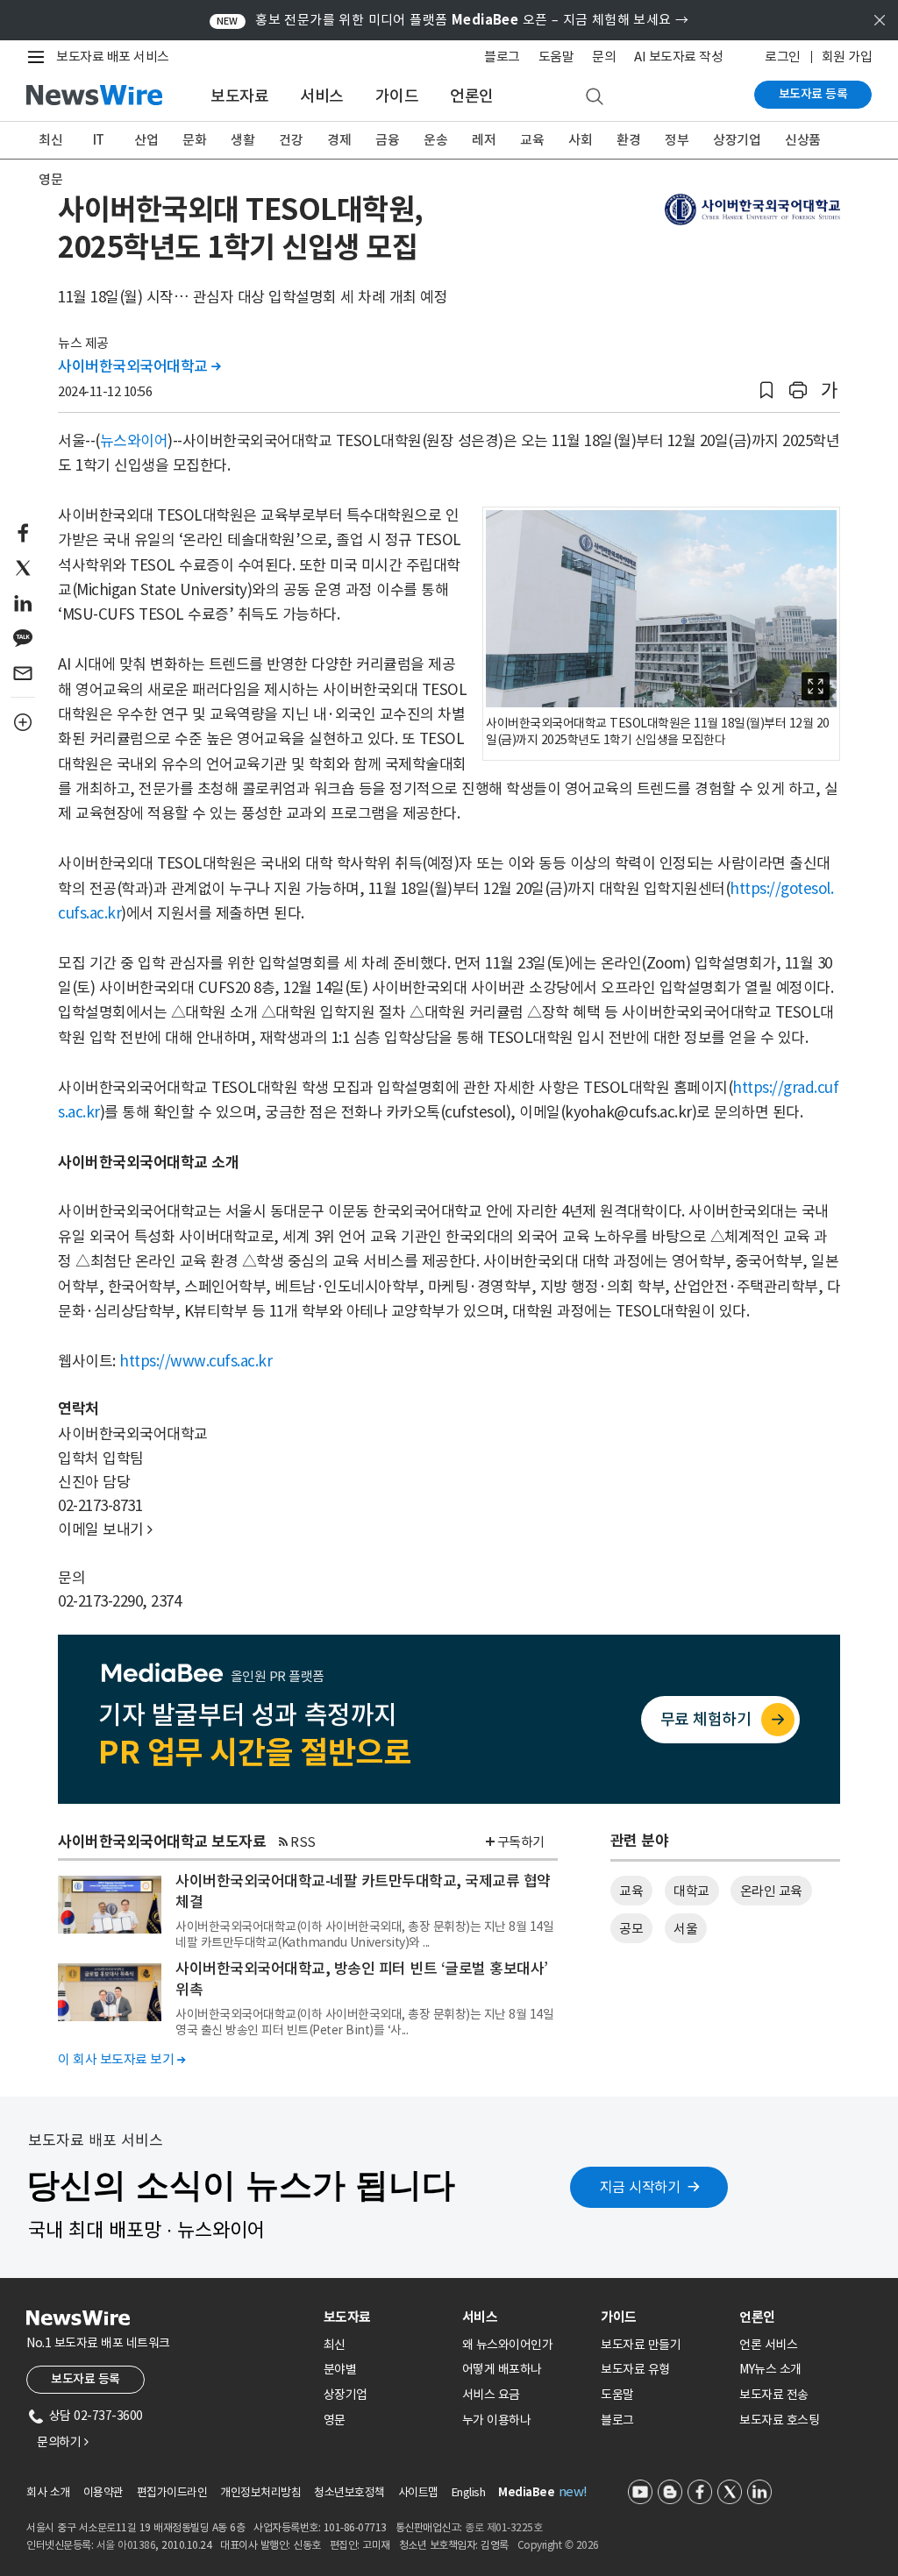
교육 (532, 140)
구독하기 (521, 1842)
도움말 (556, 57)
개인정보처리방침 (260, 2492)
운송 (435, 140)
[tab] (386, 2317)
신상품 (803, 140)
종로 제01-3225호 (503, 2527)
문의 (604, 57)
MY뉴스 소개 (770, 2369)
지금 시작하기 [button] (640, 2187)
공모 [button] (631, 1929)
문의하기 (62, 2442)
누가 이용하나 (497, 2420)
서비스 (322, 96)
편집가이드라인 (172, 2492)
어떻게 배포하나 (502, 2369)
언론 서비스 (768, 2345)
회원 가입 (847, 57)
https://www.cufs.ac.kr (196, 1361)
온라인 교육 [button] (771, 1891)
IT (99, 140)
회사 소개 (48, 2492)
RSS (303, 1842)
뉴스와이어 (134, 441)
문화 (194, 140)
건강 (291, 140)
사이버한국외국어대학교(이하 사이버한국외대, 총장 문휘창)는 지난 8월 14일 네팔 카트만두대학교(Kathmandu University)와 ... (364, 1934)
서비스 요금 (491, 2395)
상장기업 (737, 140)
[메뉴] (39, 57)
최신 (50, 140)
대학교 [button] (691, 1891)
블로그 (502, 57)
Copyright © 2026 (558, 2545)
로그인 (783, 57)
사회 (580, 140)
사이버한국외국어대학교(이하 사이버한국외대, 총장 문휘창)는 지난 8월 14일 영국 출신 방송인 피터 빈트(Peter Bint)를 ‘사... (364, 2022)
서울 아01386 (126, 2545)
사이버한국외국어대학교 (139, 366)
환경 (628, 140)
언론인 (472, 96)
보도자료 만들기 (641, 2345)
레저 (484, 140)
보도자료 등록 (813, 94)
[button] (766, 390)
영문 (50, 179)
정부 (677, 140)
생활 (242, 140)
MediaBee (526, 2492)
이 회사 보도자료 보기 (121, 2059)
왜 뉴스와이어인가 (508, 2345)
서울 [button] (685, 1929)
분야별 (340, 2369)
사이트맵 (418, 2492)
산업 (146, 140)
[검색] (595, 97)
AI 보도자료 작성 (678, 57)
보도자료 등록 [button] (86, 2379)
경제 (339, 140)
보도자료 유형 (635, 2369)
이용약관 (103, 2492)
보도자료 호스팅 (779, 2420)
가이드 (397, 96)
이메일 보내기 (105, 1529)
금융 (387, 140)
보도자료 (239, 96)
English (469, 2492)
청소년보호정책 (349, 2492)
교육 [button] (631, 1891)
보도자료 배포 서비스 (113, 57)
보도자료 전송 (774, 2395)
